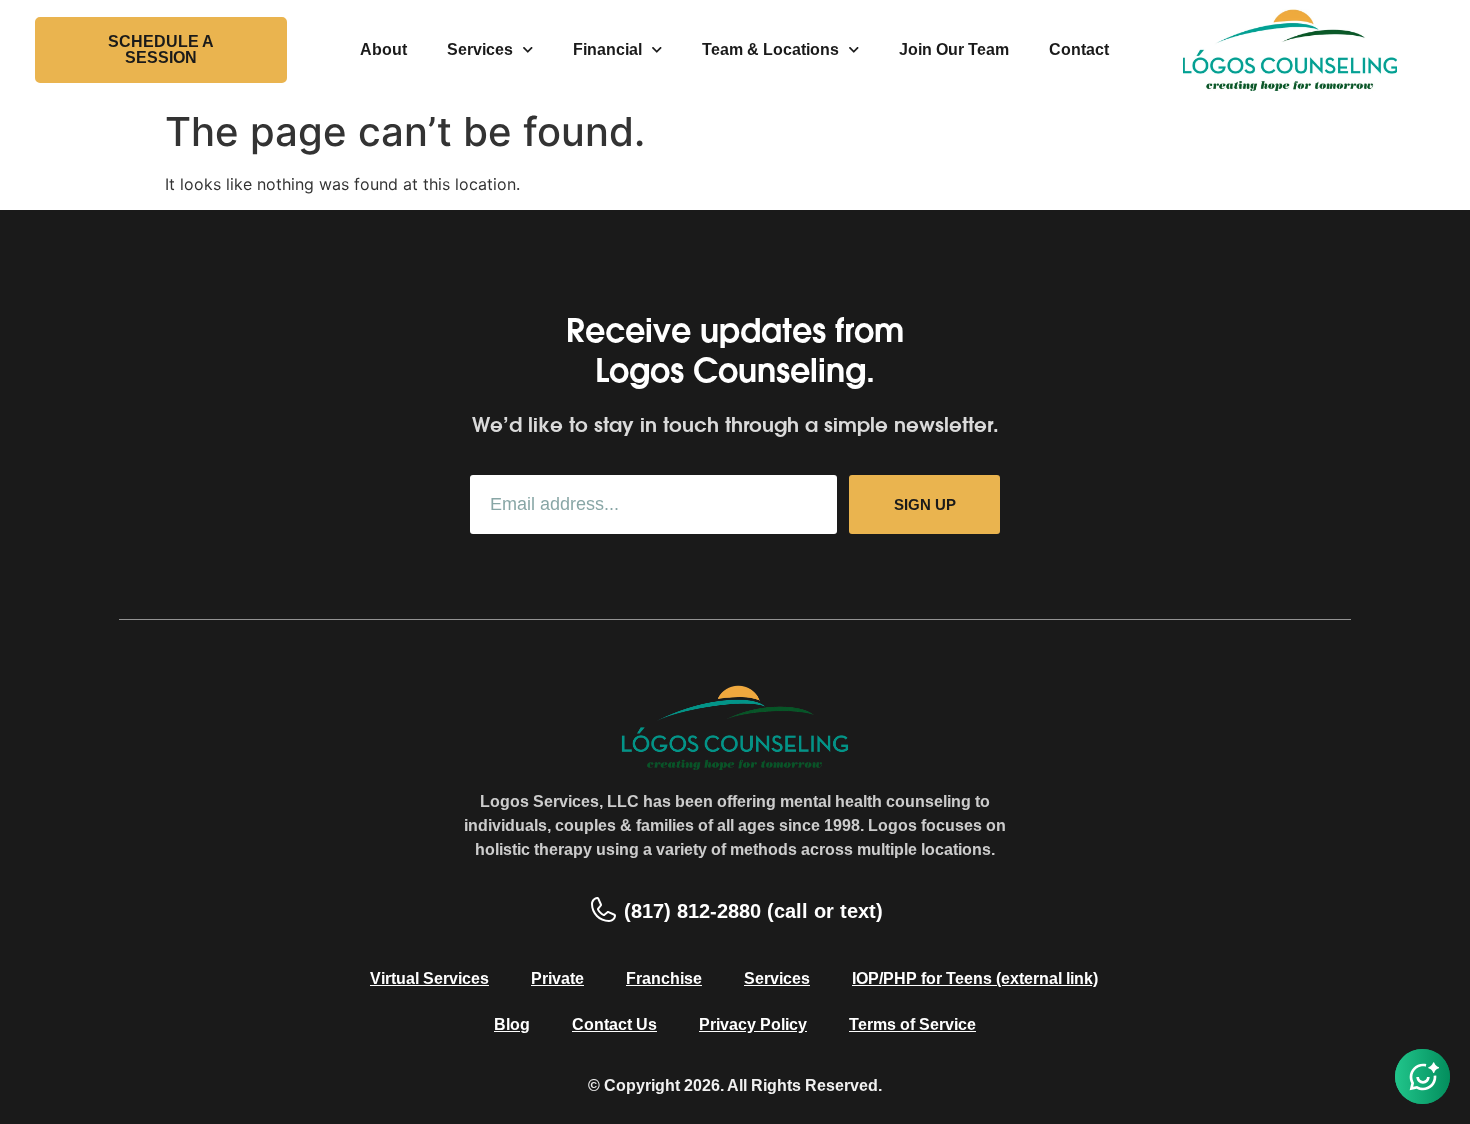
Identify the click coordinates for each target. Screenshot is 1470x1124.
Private (557, 978)
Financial (607, 49)
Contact (1079, 49)
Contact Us (614, 1024)
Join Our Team (954, 49)
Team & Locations (770, 49)
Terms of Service (912, 1024)
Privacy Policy (753, 1024)
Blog (512, 1024)
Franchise (664, 978)
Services (480, 49)
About (383, 49)
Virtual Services (429, 978)
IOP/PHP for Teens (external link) (975, 978)
